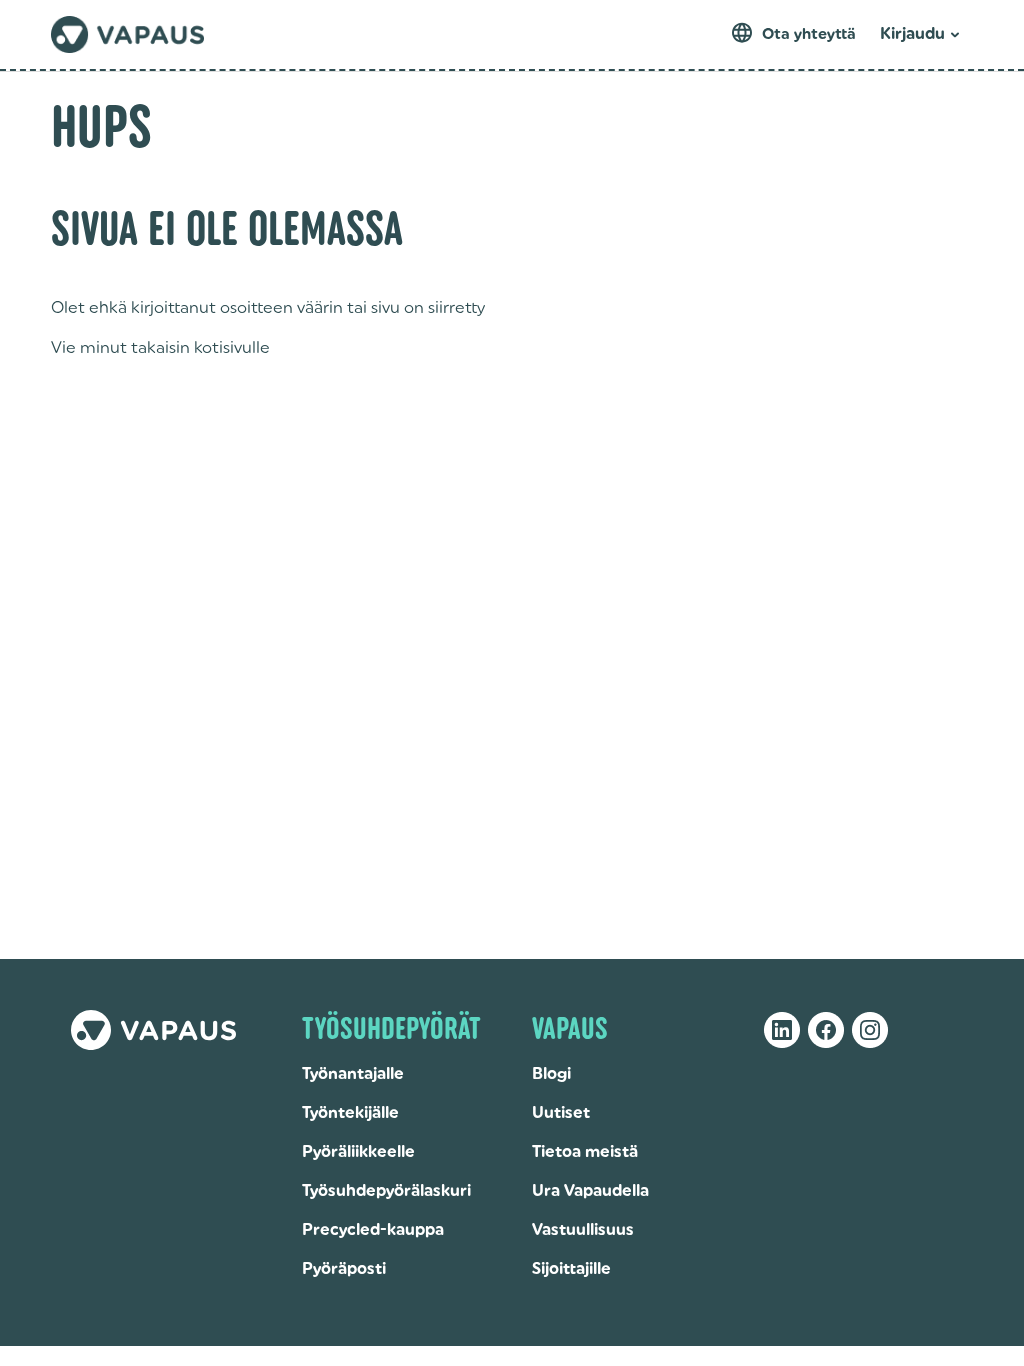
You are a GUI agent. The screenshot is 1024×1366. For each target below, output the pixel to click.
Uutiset (561, 1112)
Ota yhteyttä (809, 34)
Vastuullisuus (583, 1229)
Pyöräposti (344, 1268)
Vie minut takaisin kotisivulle (160, 347)
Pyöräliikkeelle (358, 1151)
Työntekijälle (350, 1112)
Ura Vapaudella (590, 1190)
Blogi (551, 1073)
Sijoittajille (571, 1268)
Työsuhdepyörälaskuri (386, 1190)
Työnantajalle (353, 1073)
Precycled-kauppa (373, 1229)
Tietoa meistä (585, 1151)
